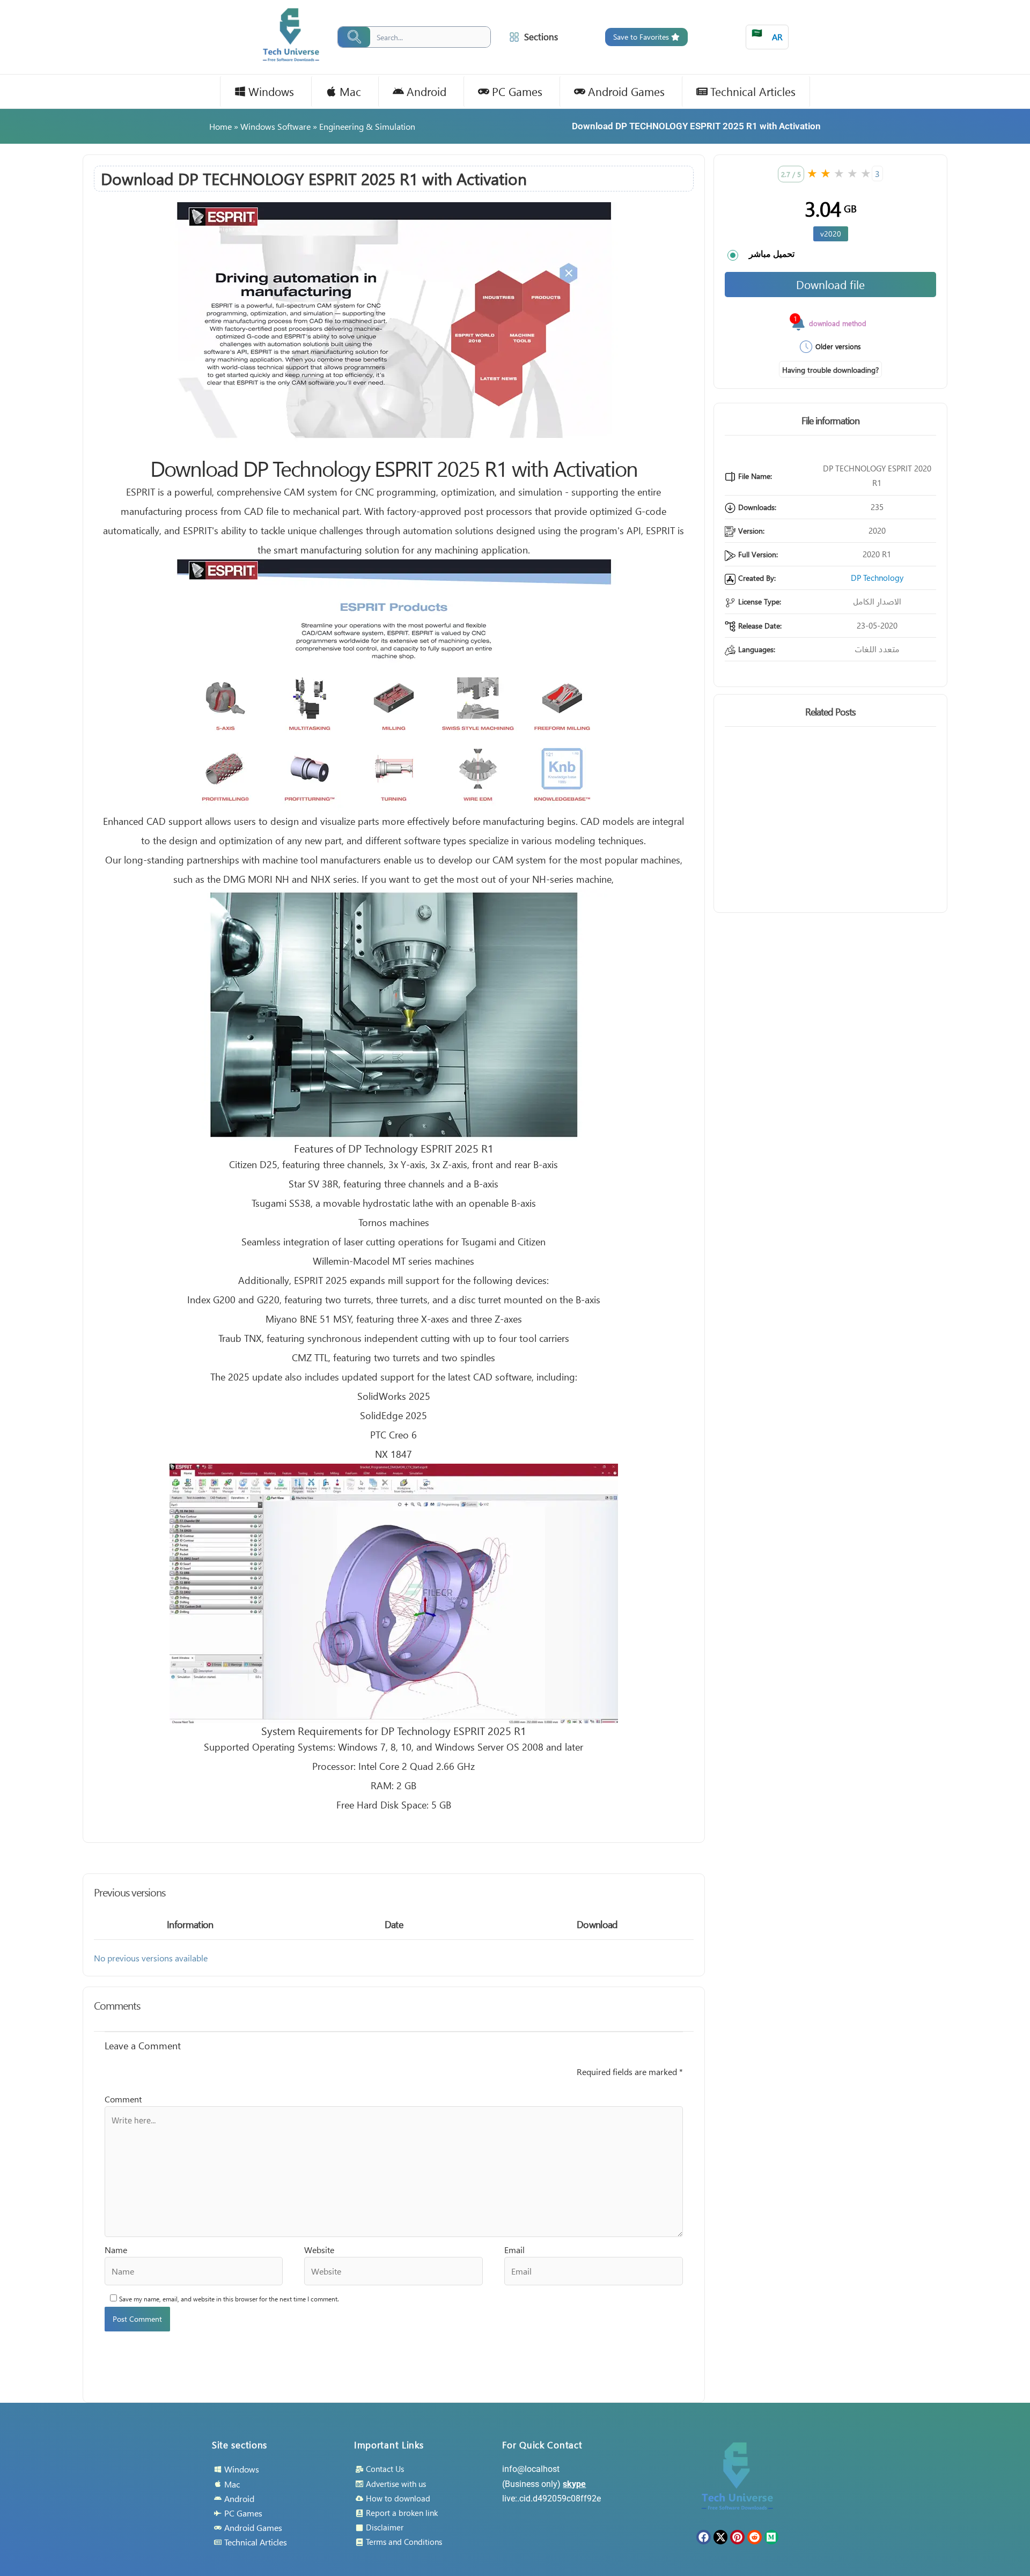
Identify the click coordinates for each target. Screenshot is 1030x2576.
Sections (541, 37)
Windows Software (275, 126)
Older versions (838, 346)
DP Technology (877, 578)
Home (220, 126)
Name (116, 2250)
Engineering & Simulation (367, 126)
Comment (123, 2099)
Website (319, 2250)
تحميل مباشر (772, 254)
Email (514, 2250)
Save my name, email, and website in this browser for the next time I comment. (229, 2299)
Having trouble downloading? (830, 370)
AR (767, 35)
